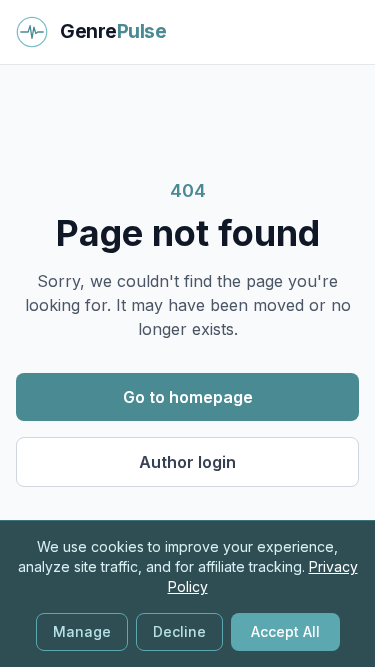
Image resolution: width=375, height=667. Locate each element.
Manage (82, 631)
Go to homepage (188, 397)
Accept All (285, 631)
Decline (179, 631)
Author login (187, 462)
